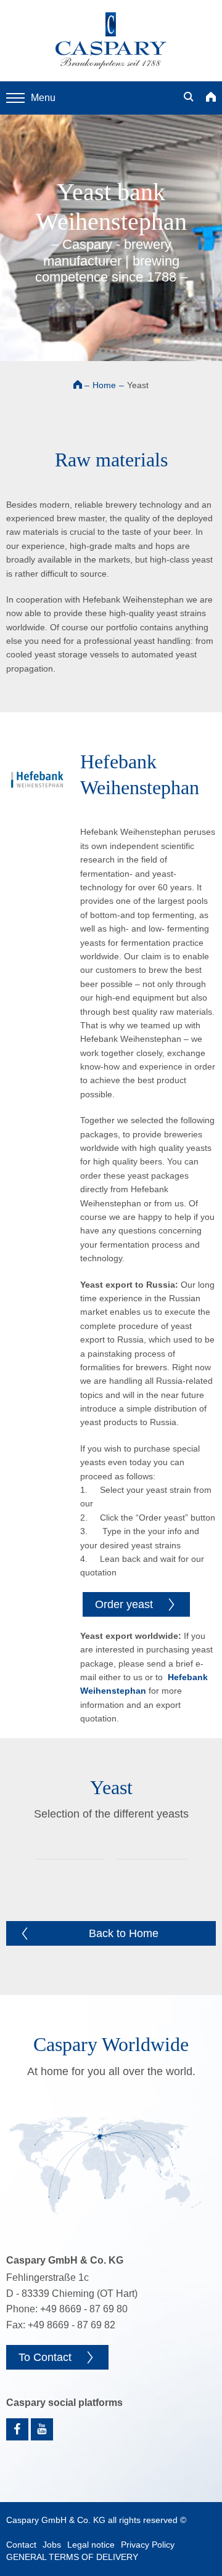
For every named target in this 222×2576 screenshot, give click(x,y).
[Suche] (189, 98)
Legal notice (91, 2545)
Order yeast (124, 1604)
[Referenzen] (111, 2166)
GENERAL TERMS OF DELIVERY (72, 2557)
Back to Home (124, 1933)
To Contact (45, 2357)
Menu (43, 98)
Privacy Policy (148, 2545)
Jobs (52, 2545)
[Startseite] (211, 98)
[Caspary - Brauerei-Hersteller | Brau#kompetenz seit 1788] (111, 41)
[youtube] (42, 2429)
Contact (21, 2545)
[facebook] (17, 2429)
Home (104, 385)
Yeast (138, 385)
